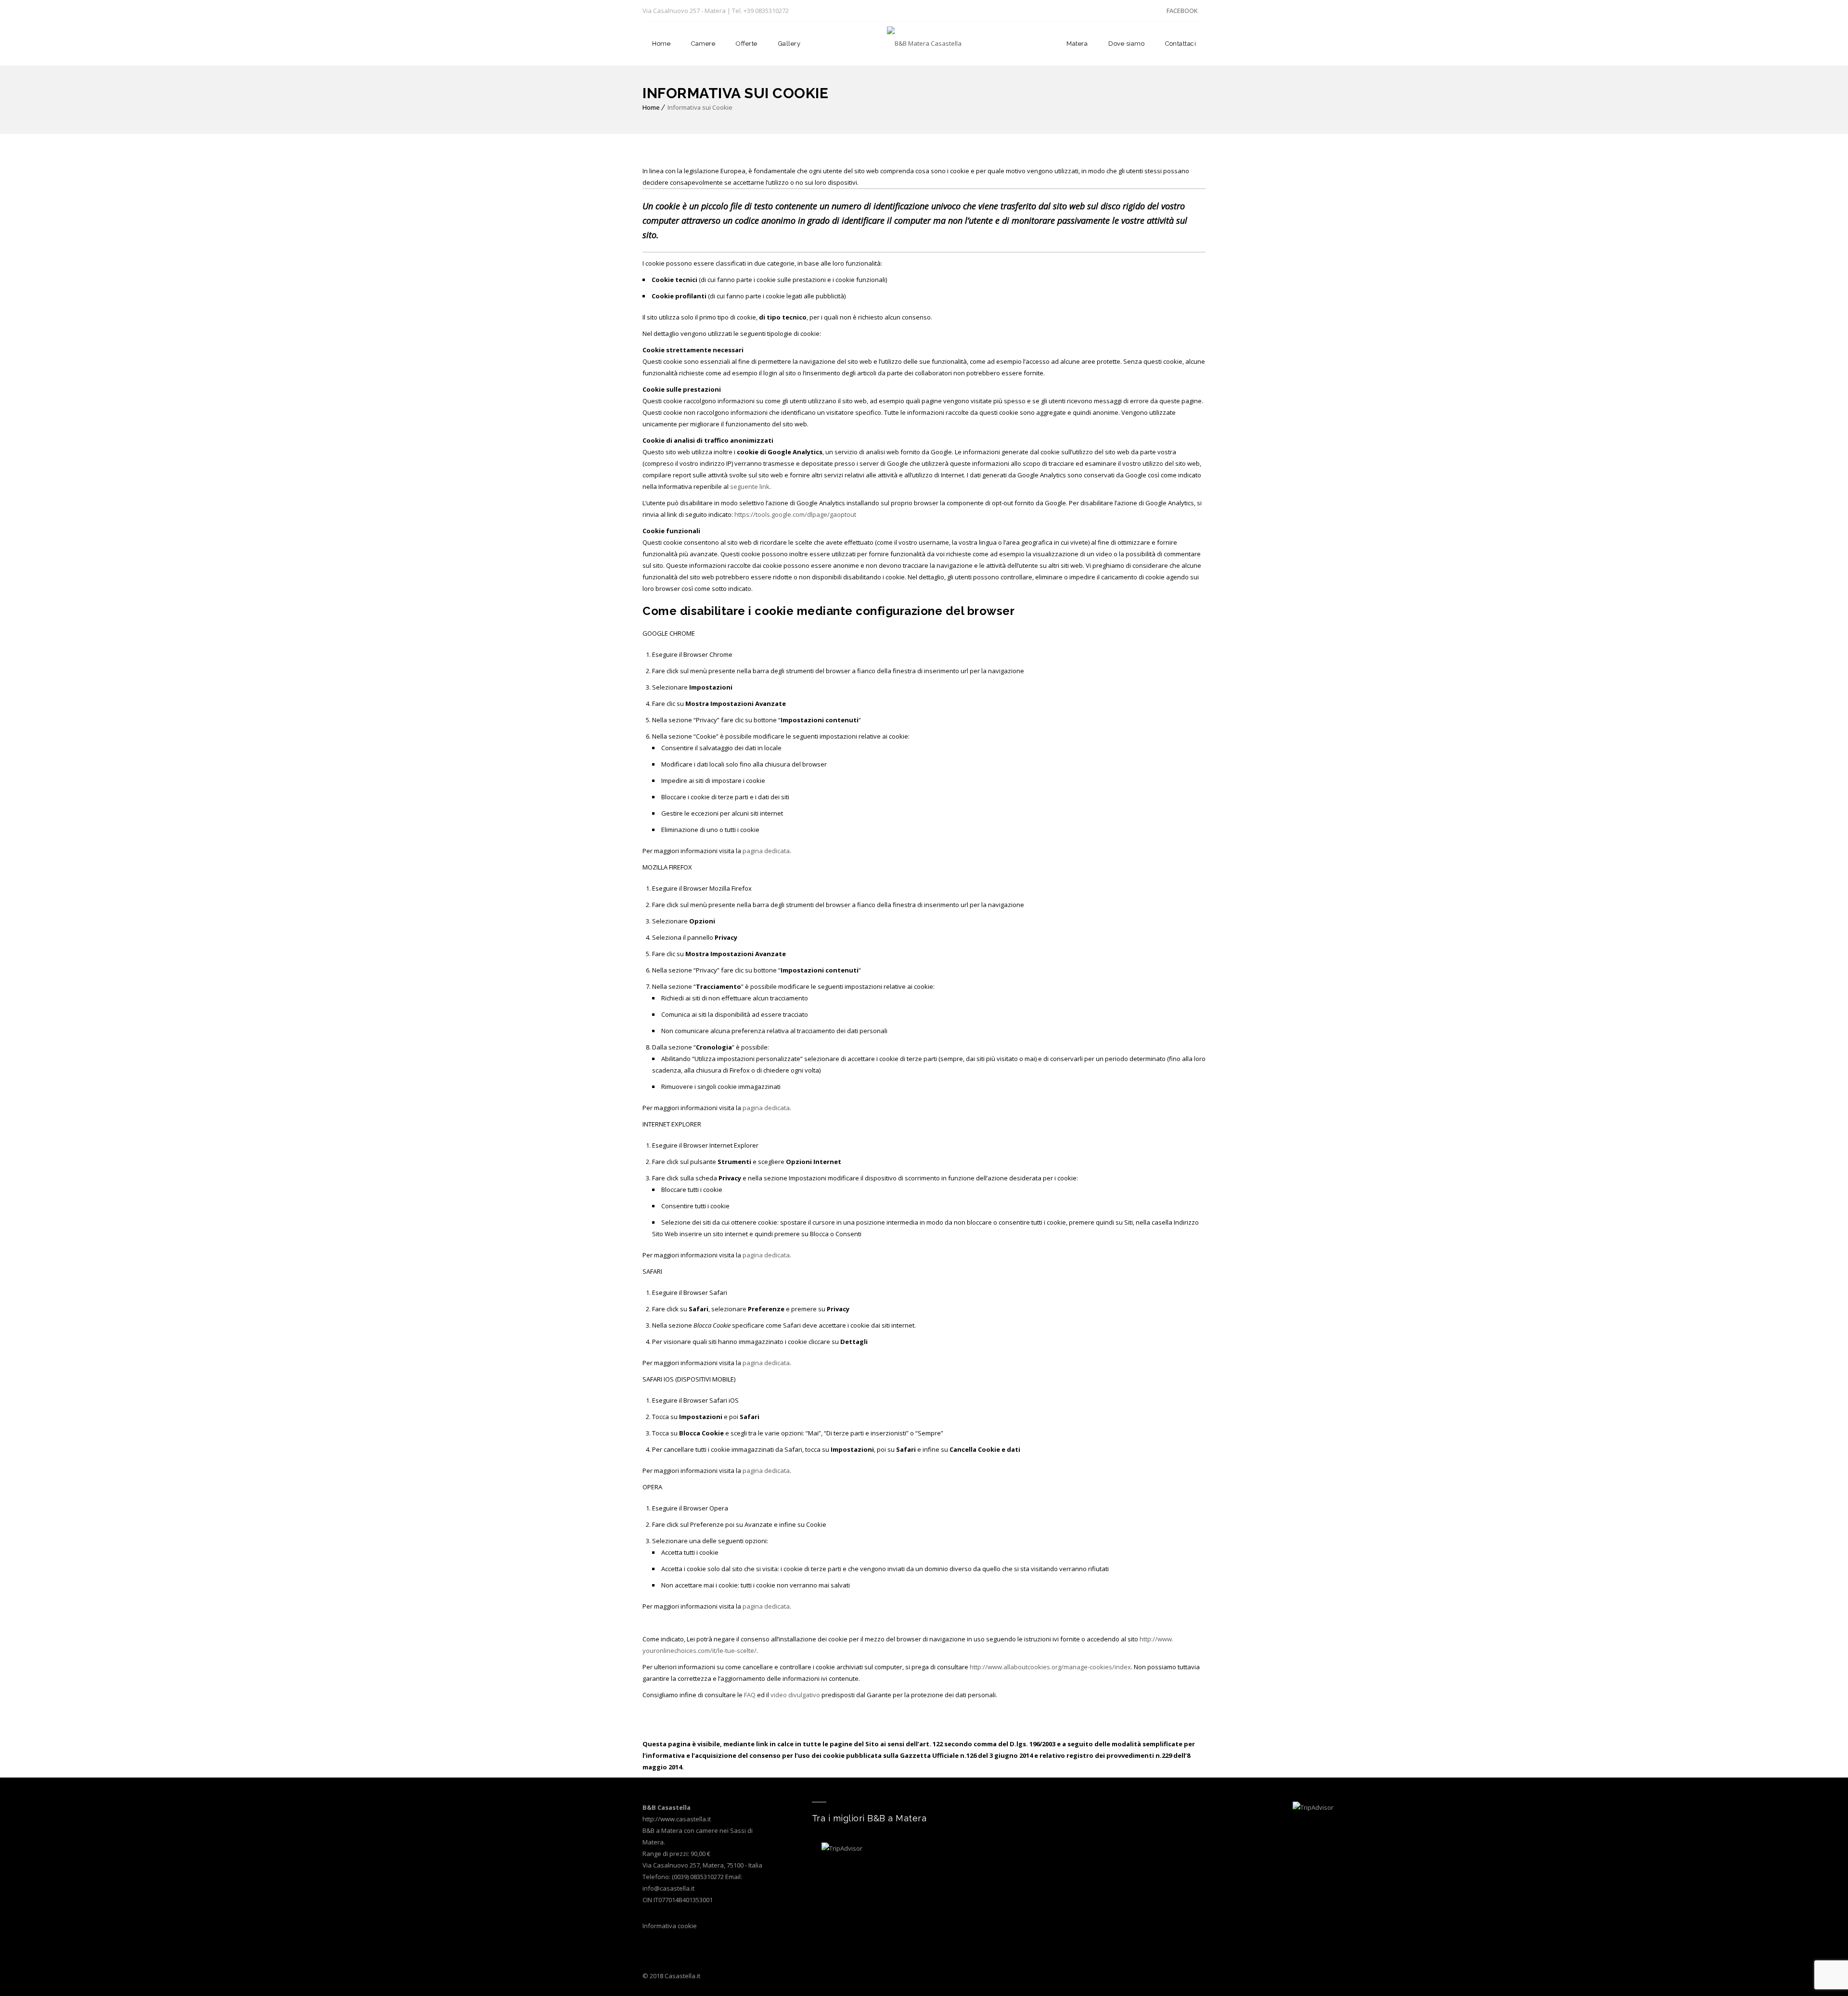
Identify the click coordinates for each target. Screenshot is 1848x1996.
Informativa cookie (670, 1926)
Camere (703, 44)
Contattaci (1181, 44)
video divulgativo (796, 1695)
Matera (1077, 44)
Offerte (747, 44)
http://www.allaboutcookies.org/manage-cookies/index (1050, 1667)
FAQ (751, 1695)
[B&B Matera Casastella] (924, 44)
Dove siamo (1126, 44)
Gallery (789, 44)
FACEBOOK (1182, 11)
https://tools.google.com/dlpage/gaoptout (795, 514)
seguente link (750, 486)
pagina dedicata (766, 851)
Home (661, 44)
